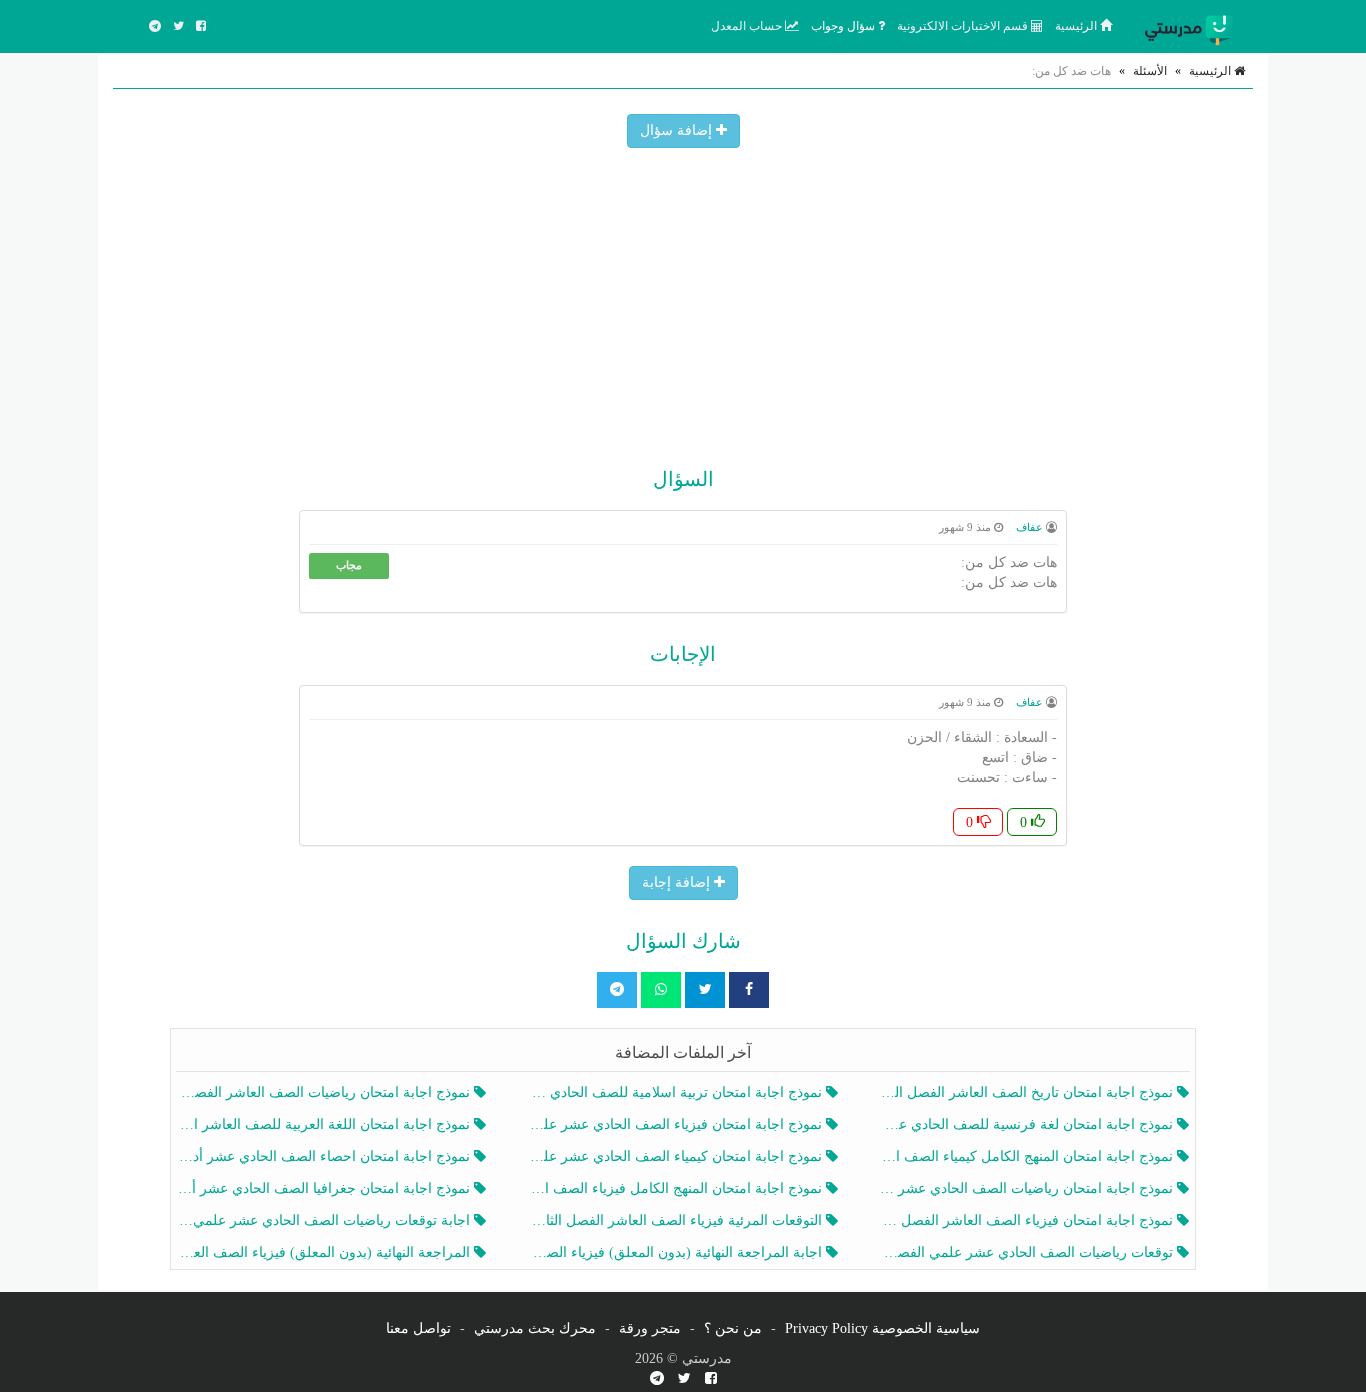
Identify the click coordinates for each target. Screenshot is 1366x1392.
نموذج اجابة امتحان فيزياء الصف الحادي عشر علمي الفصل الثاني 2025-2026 (676, 1124)
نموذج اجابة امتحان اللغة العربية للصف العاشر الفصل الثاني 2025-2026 (325, 1124)
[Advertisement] (683, 298)
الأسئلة (1150, 71)
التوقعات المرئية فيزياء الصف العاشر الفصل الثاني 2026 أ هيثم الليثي (676, 1220)
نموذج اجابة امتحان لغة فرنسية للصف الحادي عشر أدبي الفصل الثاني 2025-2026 (1028, 1124)
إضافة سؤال (678, 130)
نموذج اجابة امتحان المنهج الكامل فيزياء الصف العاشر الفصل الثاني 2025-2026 (676, 1188)
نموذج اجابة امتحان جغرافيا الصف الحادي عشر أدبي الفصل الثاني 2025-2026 (325, 1188)
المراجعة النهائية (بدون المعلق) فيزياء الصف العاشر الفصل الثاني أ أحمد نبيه (325, 1252)
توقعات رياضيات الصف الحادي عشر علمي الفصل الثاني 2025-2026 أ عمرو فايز (1028, 1252)
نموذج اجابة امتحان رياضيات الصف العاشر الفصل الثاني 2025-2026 (325, 1092)
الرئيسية (1077, 26)
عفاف (1029, 527)
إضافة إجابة (678, 882)
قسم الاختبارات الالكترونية (964, 26)
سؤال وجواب (844, 26)
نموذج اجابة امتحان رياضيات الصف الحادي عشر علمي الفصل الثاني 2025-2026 (1028, 1188)
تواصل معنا (418, 1328)
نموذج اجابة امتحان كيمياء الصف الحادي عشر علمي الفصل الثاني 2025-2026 (676, 1156)
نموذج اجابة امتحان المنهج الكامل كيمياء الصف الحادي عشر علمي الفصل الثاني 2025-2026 (1028, 1156)
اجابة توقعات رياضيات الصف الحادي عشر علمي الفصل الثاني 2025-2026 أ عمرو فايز (325, 1220)
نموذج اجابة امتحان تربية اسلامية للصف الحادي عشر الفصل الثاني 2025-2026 (676, 1092)
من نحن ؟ (733, 1328)
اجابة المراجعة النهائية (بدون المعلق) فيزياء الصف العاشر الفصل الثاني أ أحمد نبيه (676, 1252)
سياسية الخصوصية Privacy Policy (882, 1328)
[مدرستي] (1193, 26)
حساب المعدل (748, 26)
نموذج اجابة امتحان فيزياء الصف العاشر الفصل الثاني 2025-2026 (1028, 1220)
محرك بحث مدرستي (535, 1328)
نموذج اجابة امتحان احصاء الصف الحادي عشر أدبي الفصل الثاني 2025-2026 (325, 1156)
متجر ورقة (650, 1328)
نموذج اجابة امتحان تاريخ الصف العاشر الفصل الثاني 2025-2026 (1028, 1092)
